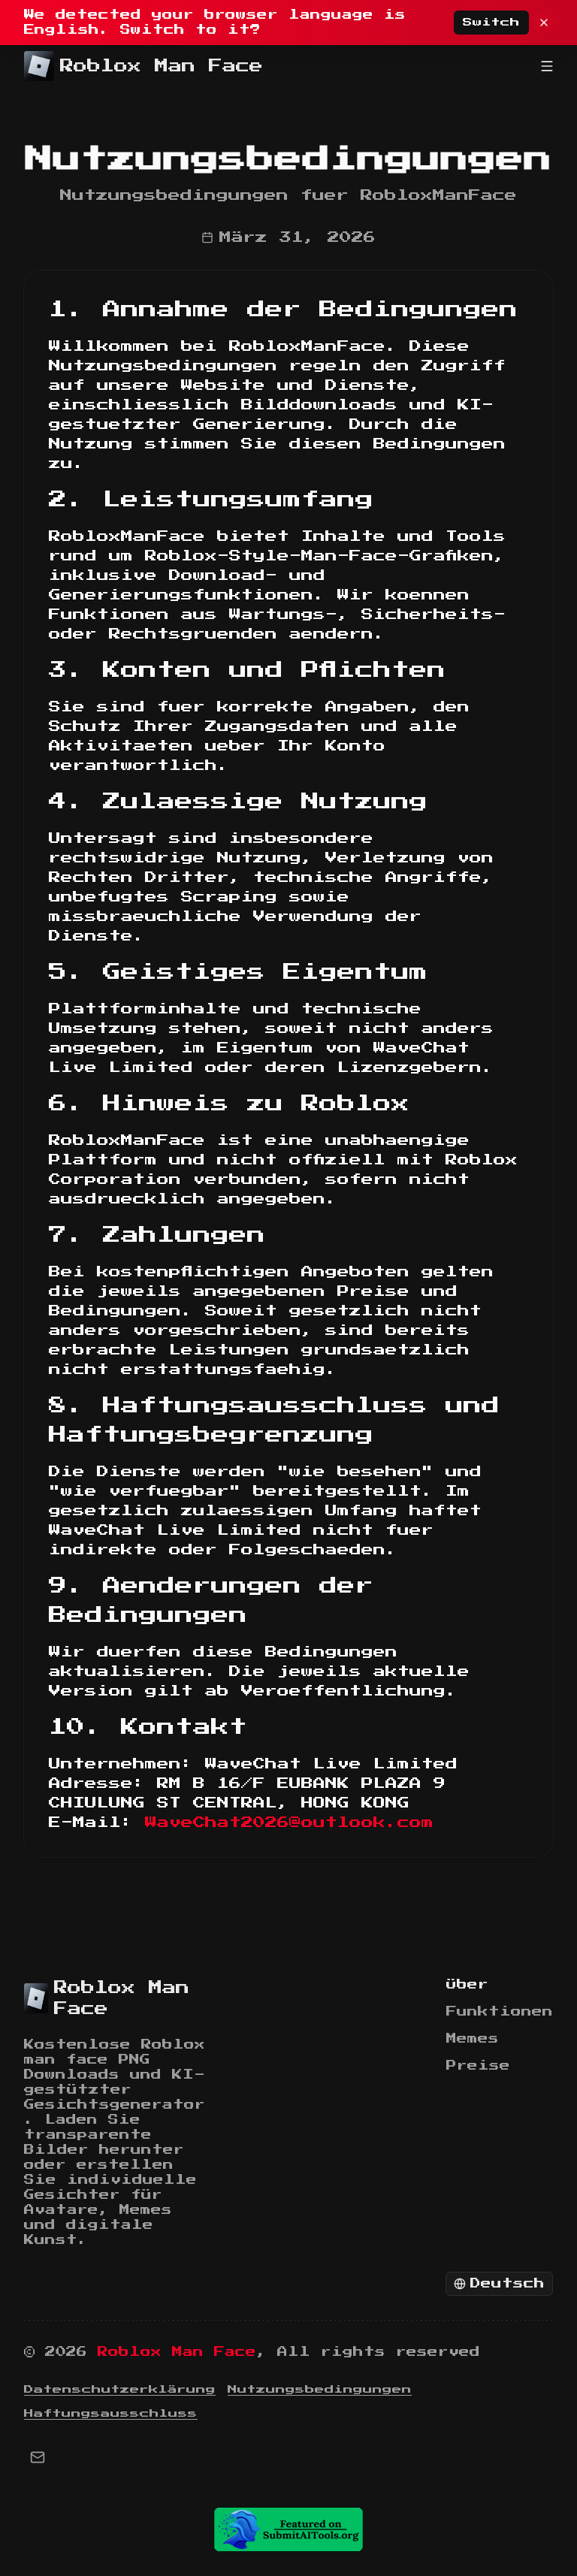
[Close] (544, 23)
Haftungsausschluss (111, 2414)
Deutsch (508, 2284)
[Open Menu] (547, 66)
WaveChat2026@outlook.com (289, 1823)
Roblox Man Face (177, 2352)
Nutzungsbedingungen (320, 2390)
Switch (491, 23)
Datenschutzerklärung (120, 2390)
